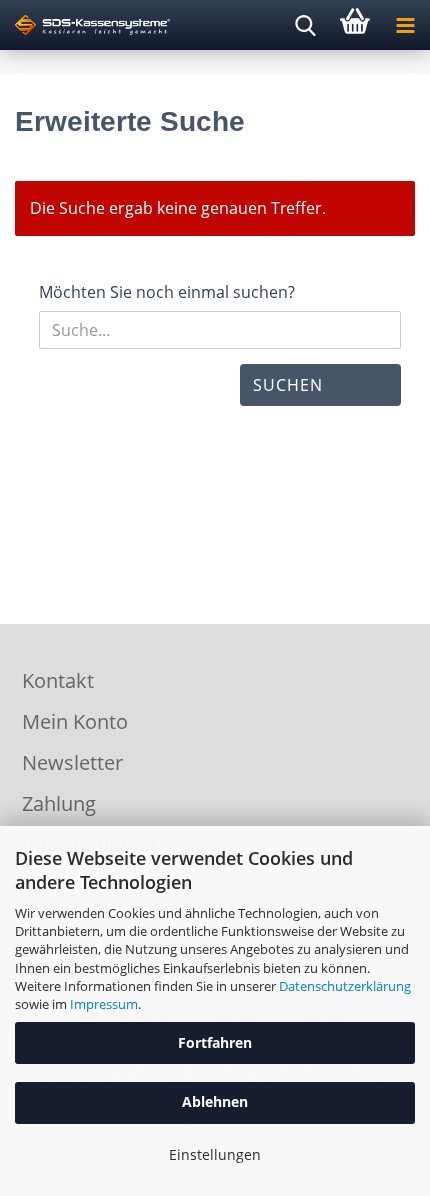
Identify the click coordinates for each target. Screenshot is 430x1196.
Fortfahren (215, 1042)
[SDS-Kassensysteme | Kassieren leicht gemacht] (85, 25)
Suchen (288, 385)
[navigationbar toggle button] (405, 25)
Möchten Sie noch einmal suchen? (167, 292)
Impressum (104, 1004)
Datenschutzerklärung (345, 986)
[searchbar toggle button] (305, 25)
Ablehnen (215, 1101)
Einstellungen (215, 1154)
